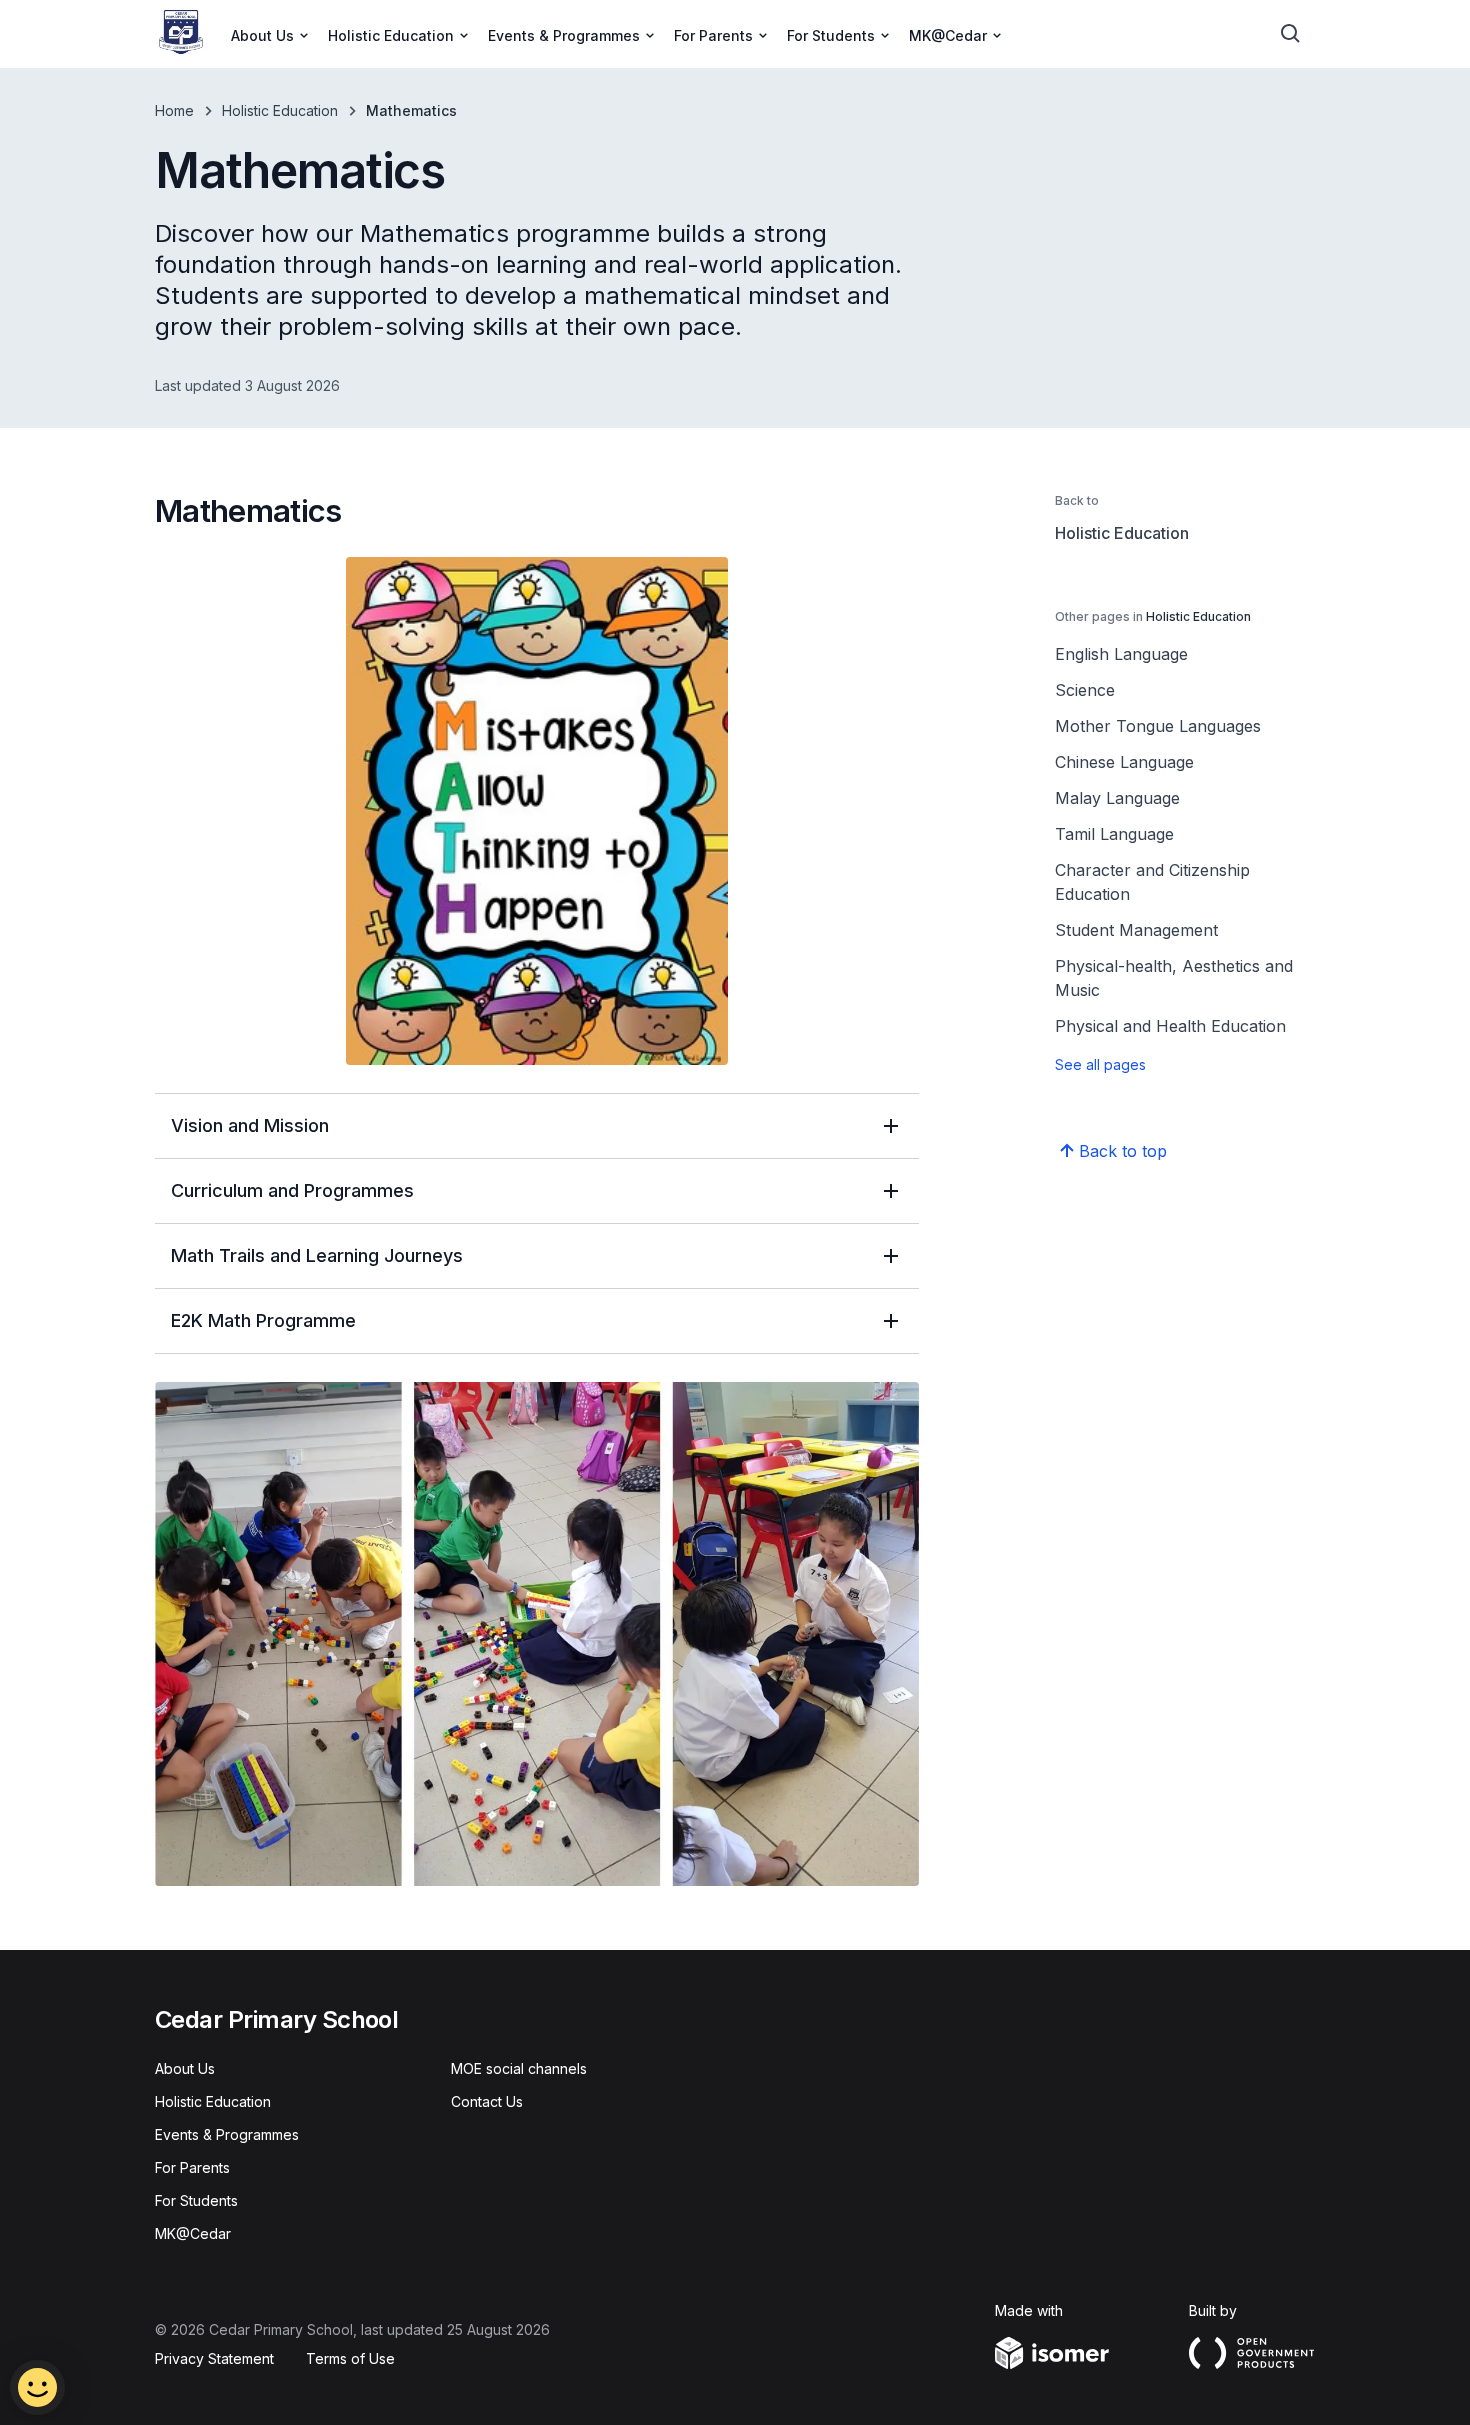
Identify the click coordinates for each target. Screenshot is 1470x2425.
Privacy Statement (214, 2358)
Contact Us (487, 2101)
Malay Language (1117, 798)
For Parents (192, 2167)
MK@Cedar (193, 2233)
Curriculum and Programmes (292, 1190)
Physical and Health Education (1170, 1026)
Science (1085, 690)
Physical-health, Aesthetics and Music (1174, 978)
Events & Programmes (227, 2134)
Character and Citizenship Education (1152, 882)
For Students (196, 2200)
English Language (1121, 654)
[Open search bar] (1291, 34)
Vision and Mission (250, 1125)
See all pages (1100, 1064)
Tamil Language (1114, 834)
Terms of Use (350, 2358)
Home (174, 110)
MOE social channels (519, 2068)
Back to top (1123, 1151)
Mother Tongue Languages (1158, 726)
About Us (185, 2068)
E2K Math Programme (263, 1320)
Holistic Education (280, 110)
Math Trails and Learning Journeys (317, 1255)
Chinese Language (1124, 762)
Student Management (1136, 930)
